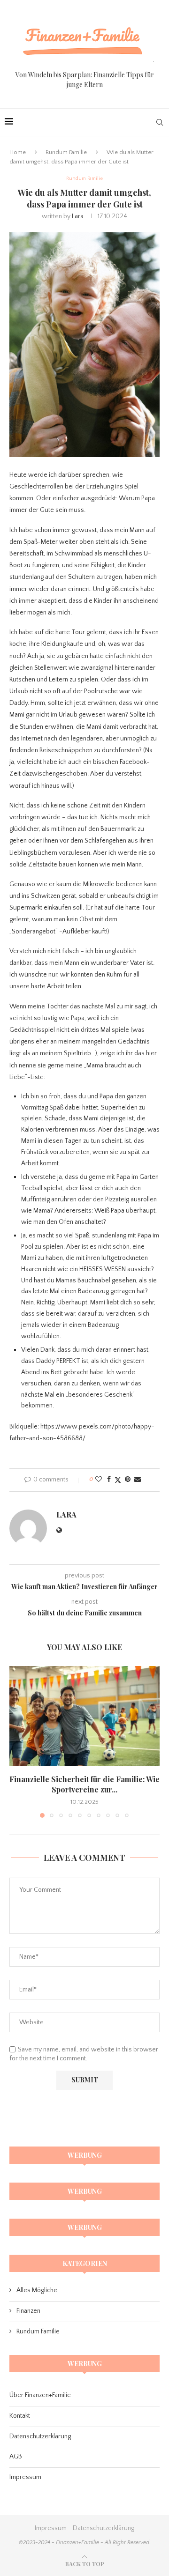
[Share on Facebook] (109, 1480)
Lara (78, 216)
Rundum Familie (66, 152)
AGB (16, 2457)
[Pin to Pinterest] (128, 1480)
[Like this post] (99, 1480)
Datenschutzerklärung (40, 2436)
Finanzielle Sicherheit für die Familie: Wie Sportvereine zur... (84, 1784)
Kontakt (20, 2416)
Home (18, 152)
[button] (17, 1741)
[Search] (160, 122)
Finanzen (28, 2311)
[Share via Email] (138, 1480)
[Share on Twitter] (118, 1480)
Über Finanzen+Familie (40, 2395)
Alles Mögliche (37, 2290)
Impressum (25, 2477)
